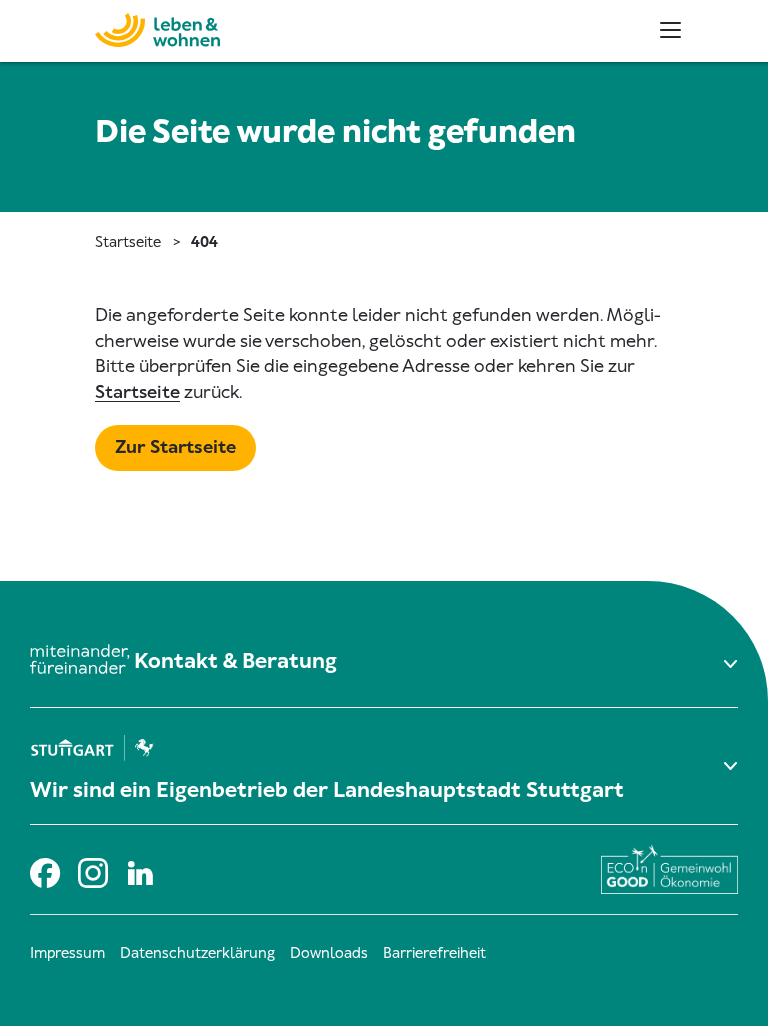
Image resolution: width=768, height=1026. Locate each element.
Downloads (329, 953)
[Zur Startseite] (117, 27)
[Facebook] (44, 870)
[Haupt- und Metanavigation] (670, 30)
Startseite (128, 242)
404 (204, 242)
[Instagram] (92, 870)
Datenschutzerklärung (197, 953)
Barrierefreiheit (434, 953)
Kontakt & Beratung (235, 661)
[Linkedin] (140, 870)
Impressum (67, 953)
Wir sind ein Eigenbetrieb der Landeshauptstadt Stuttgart (327, 790)
